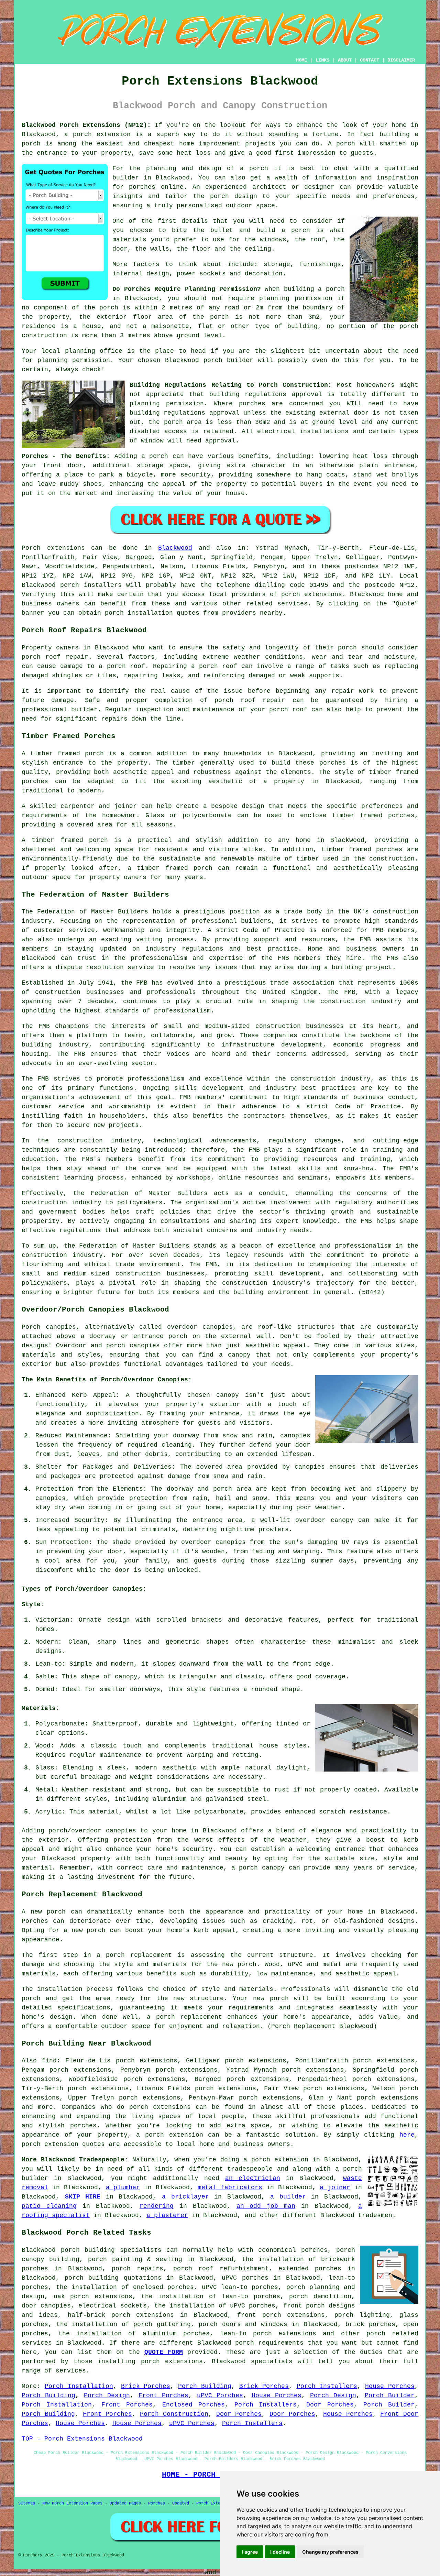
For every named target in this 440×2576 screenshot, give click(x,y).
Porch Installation (79, 2386)
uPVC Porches (220, 2396)
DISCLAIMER (401, 60)
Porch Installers (327, 2386)
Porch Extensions (216, 2503)
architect (269, 187)
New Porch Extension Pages (72, 2503)
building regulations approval (185, 413)
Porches (157, 2503)
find (49, 2061)
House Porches (390, 2386)
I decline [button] (280, 2552)
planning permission (296, 298)
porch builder (228, 360)
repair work (353, 691)
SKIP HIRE (83, 2197)
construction (396, 912)
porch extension (102, 134)
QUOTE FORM (164, 2352)
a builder (288, 2197)
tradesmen (375, 2215)
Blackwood (175, 548)
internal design (141, 274)
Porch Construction (174, 2414)
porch (159, 456)
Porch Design (107, 2396)
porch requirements (269, 2343)
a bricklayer (185, 2197)
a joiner (335, 2188)
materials (129, 240)
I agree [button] (250, 2552)
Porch (31, 548)
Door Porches (330, 2405)
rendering (157, 2206)
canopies (218, 1327)
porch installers (91, 585)
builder (126, 178)
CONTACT (370, 60)
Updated (181, 2503)
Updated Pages (125, 2503)
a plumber (123, 2188)
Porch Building (205, 2386)
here (407, 2135)
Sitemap (27, 2503)
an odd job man (266, 2206)
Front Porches (163, 2396)
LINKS (322, 60)
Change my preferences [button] (330, 2552)
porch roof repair (55, 657)
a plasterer (167, 2215)
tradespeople (250, 2169)
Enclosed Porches (194, 2405)
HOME (301, 60)
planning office (94, 351)
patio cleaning (49, 2206)
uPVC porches (245, 2278)
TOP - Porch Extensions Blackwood (82, 2439)
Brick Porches (146, 2386)
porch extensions (312, 594)
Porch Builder (390, 2396)
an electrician (253, 2178)
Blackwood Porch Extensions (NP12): (86, 125)
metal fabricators (230, 2188)
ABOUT (345, 60)
